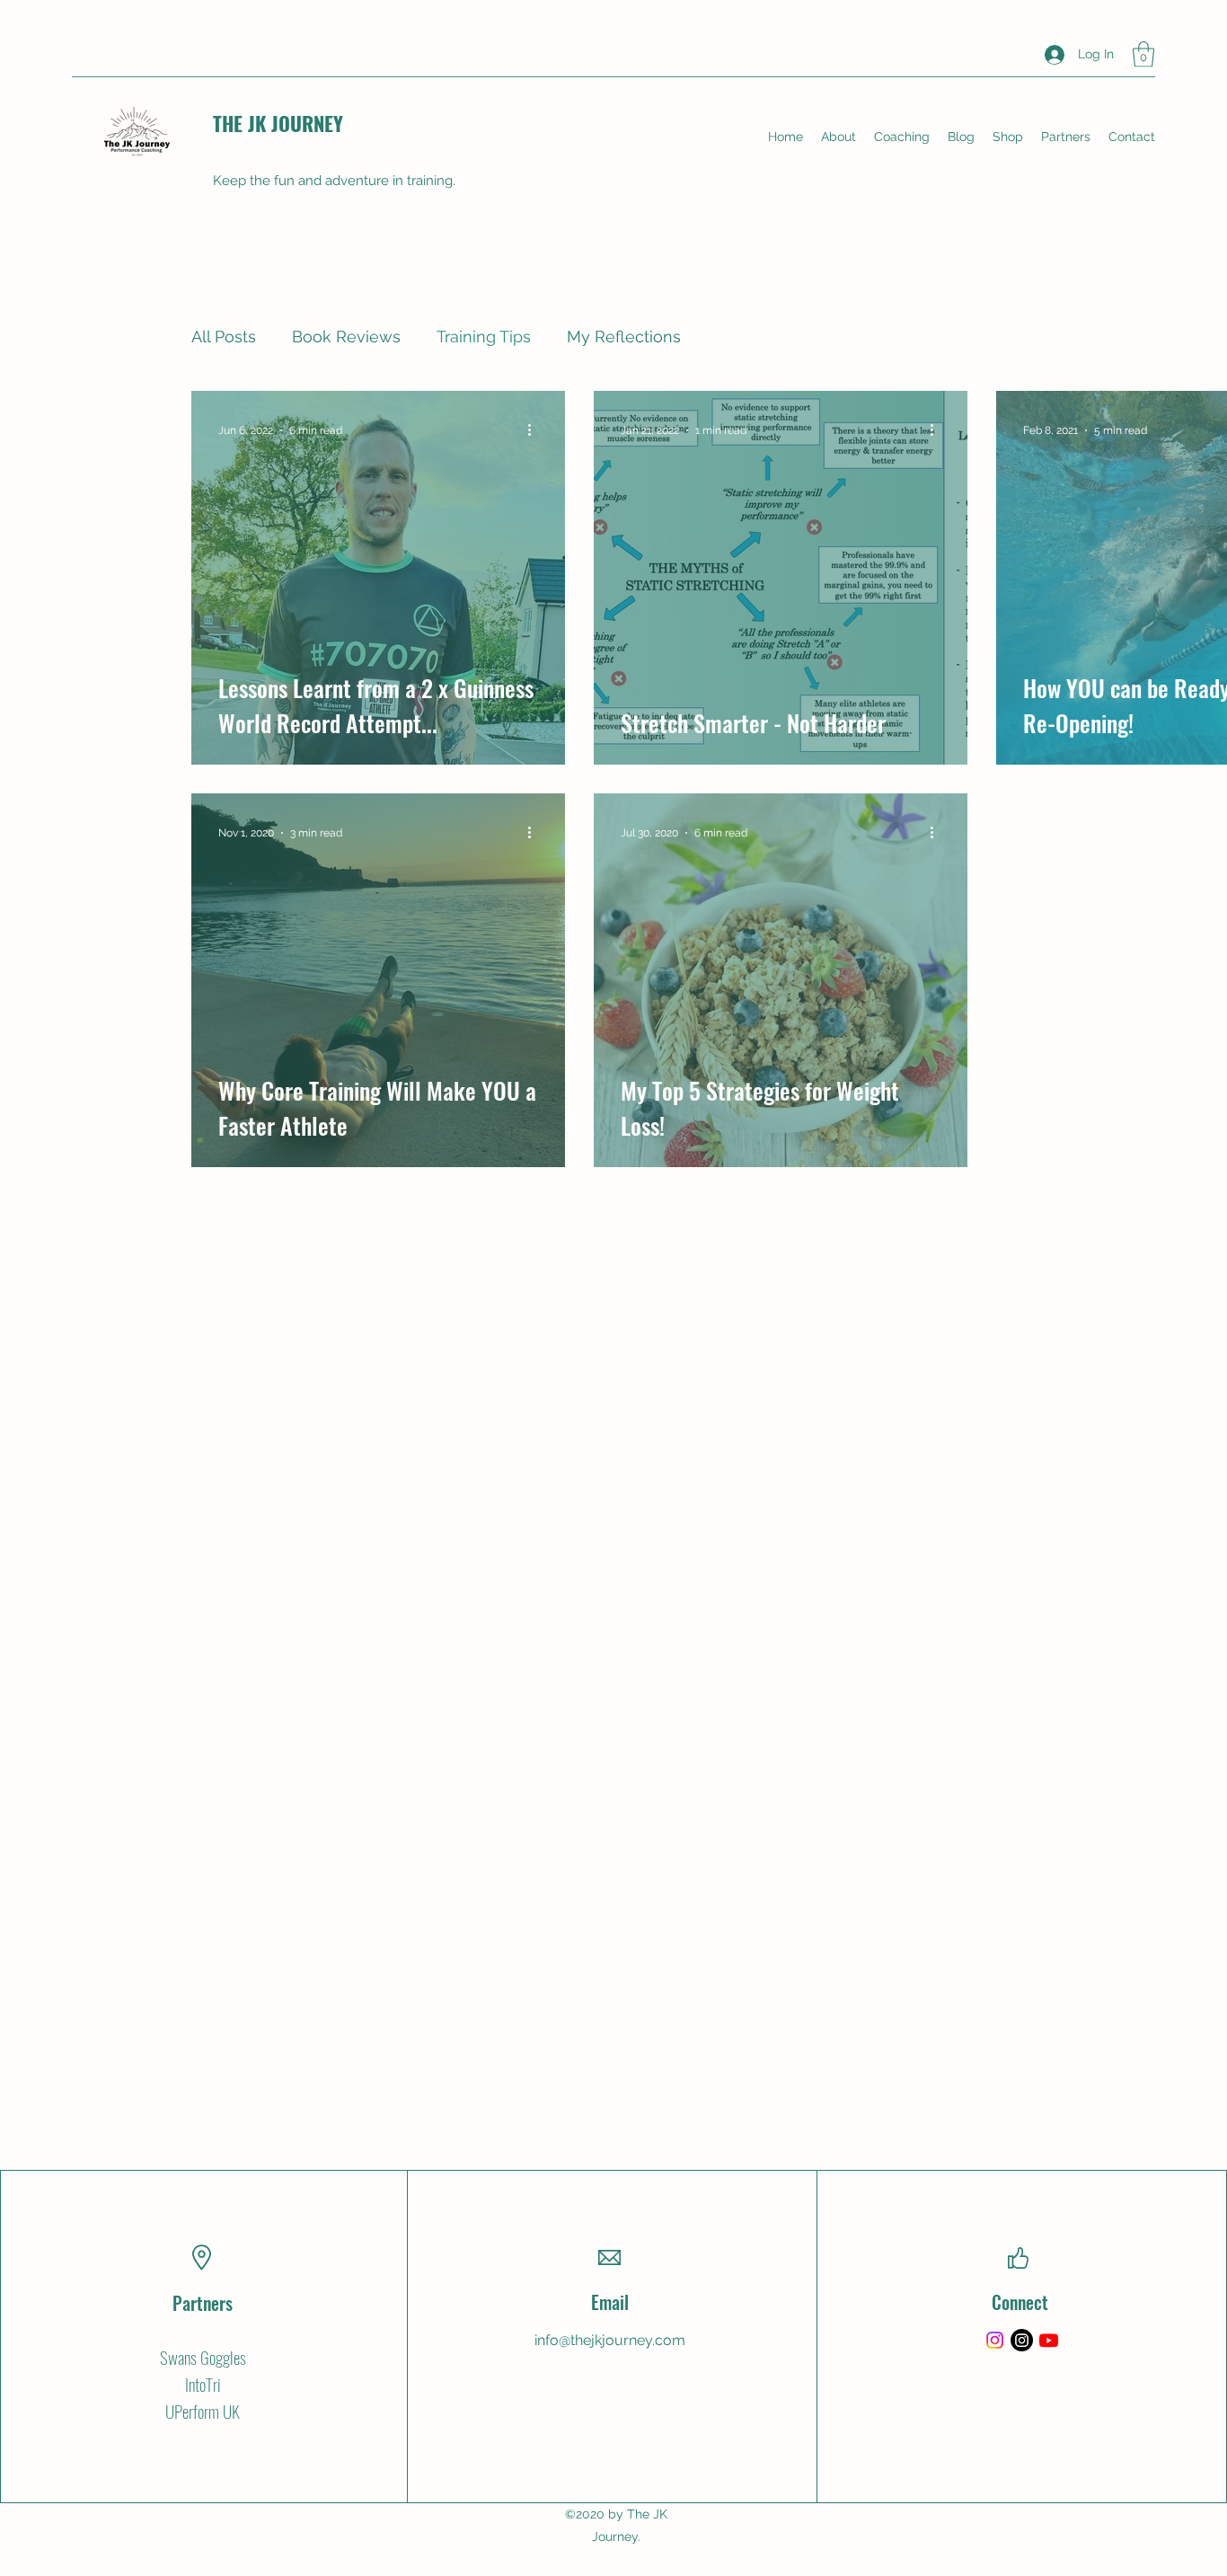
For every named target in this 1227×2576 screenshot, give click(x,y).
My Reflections (624, 336)
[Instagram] (995, 2340)
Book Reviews (346, 336)
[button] (1143, 54)
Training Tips (484, 336)
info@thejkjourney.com (610, 2340)
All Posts (224, 336)
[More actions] (535, 430)
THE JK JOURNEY (278, 123)
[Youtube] (1049, 2340)
